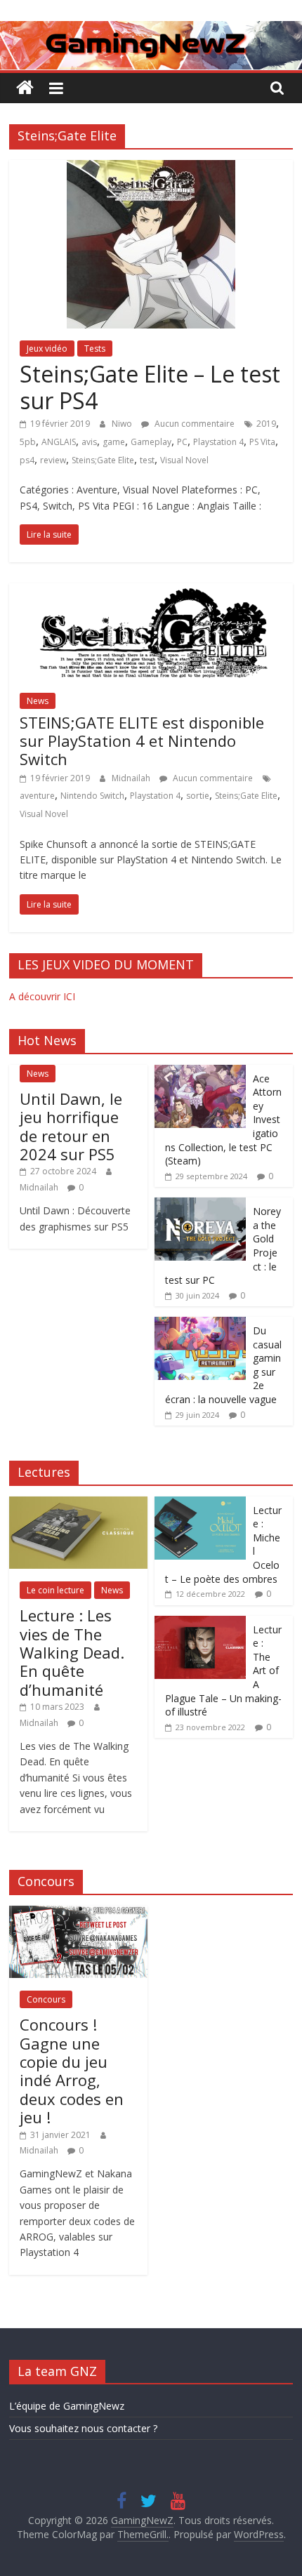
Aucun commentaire (193, 424)
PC (182, 442)
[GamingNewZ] (151, 29)
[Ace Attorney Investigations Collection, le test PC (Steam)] (200, 1072)
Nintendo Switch (92, 796)
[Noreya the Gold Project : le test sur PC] (200, 1205)
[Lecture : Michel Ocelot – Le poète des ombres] (200, 1504)
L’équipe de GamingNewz (67, 2406)
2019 (266, 424)
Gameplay (151, 442)
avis (89, 442)
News (38, 701)
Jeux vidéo (47, 348)
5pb (28, 442)
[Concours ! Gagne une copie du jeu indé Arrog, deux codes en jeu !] (78, 1913)
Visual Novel (184, 460)
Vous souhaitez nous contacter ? (83, 2428)
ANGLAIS (59, 442)
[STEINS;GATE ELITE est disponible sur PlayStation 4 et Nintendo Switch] (151, 592)
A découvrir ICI (42, 996)
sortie (198, 796)
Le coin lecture (55, 1590)
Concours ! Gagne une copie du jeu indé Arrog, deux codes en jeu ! (72, 2071)
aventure (37, 796)
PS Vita (262, 442)
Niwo (123, 424)
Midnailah (132, 778)
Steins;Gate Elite (103, 460)
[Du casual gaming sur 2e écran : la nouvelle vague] (200, 1324)
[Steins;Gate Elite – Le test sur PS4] (151, 168)
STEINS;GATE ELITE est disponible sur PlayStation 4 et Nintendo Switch (142, 741)
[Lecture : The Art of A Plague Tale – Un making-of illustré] (200, 1623)
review (53, 460)
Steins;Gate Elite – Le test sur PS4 (150, 387)
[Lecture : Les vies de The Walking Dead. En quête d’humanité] (78, 1504)
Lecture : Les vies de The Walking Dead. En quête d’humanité (72, 1652)
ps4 (27, 460)
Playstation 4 (218, 442)
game (114, 442)
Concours (46, 1999)
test (147, 460)
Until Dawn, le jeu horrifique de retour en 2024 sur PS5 (71, 1126)
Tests (95, 348)
